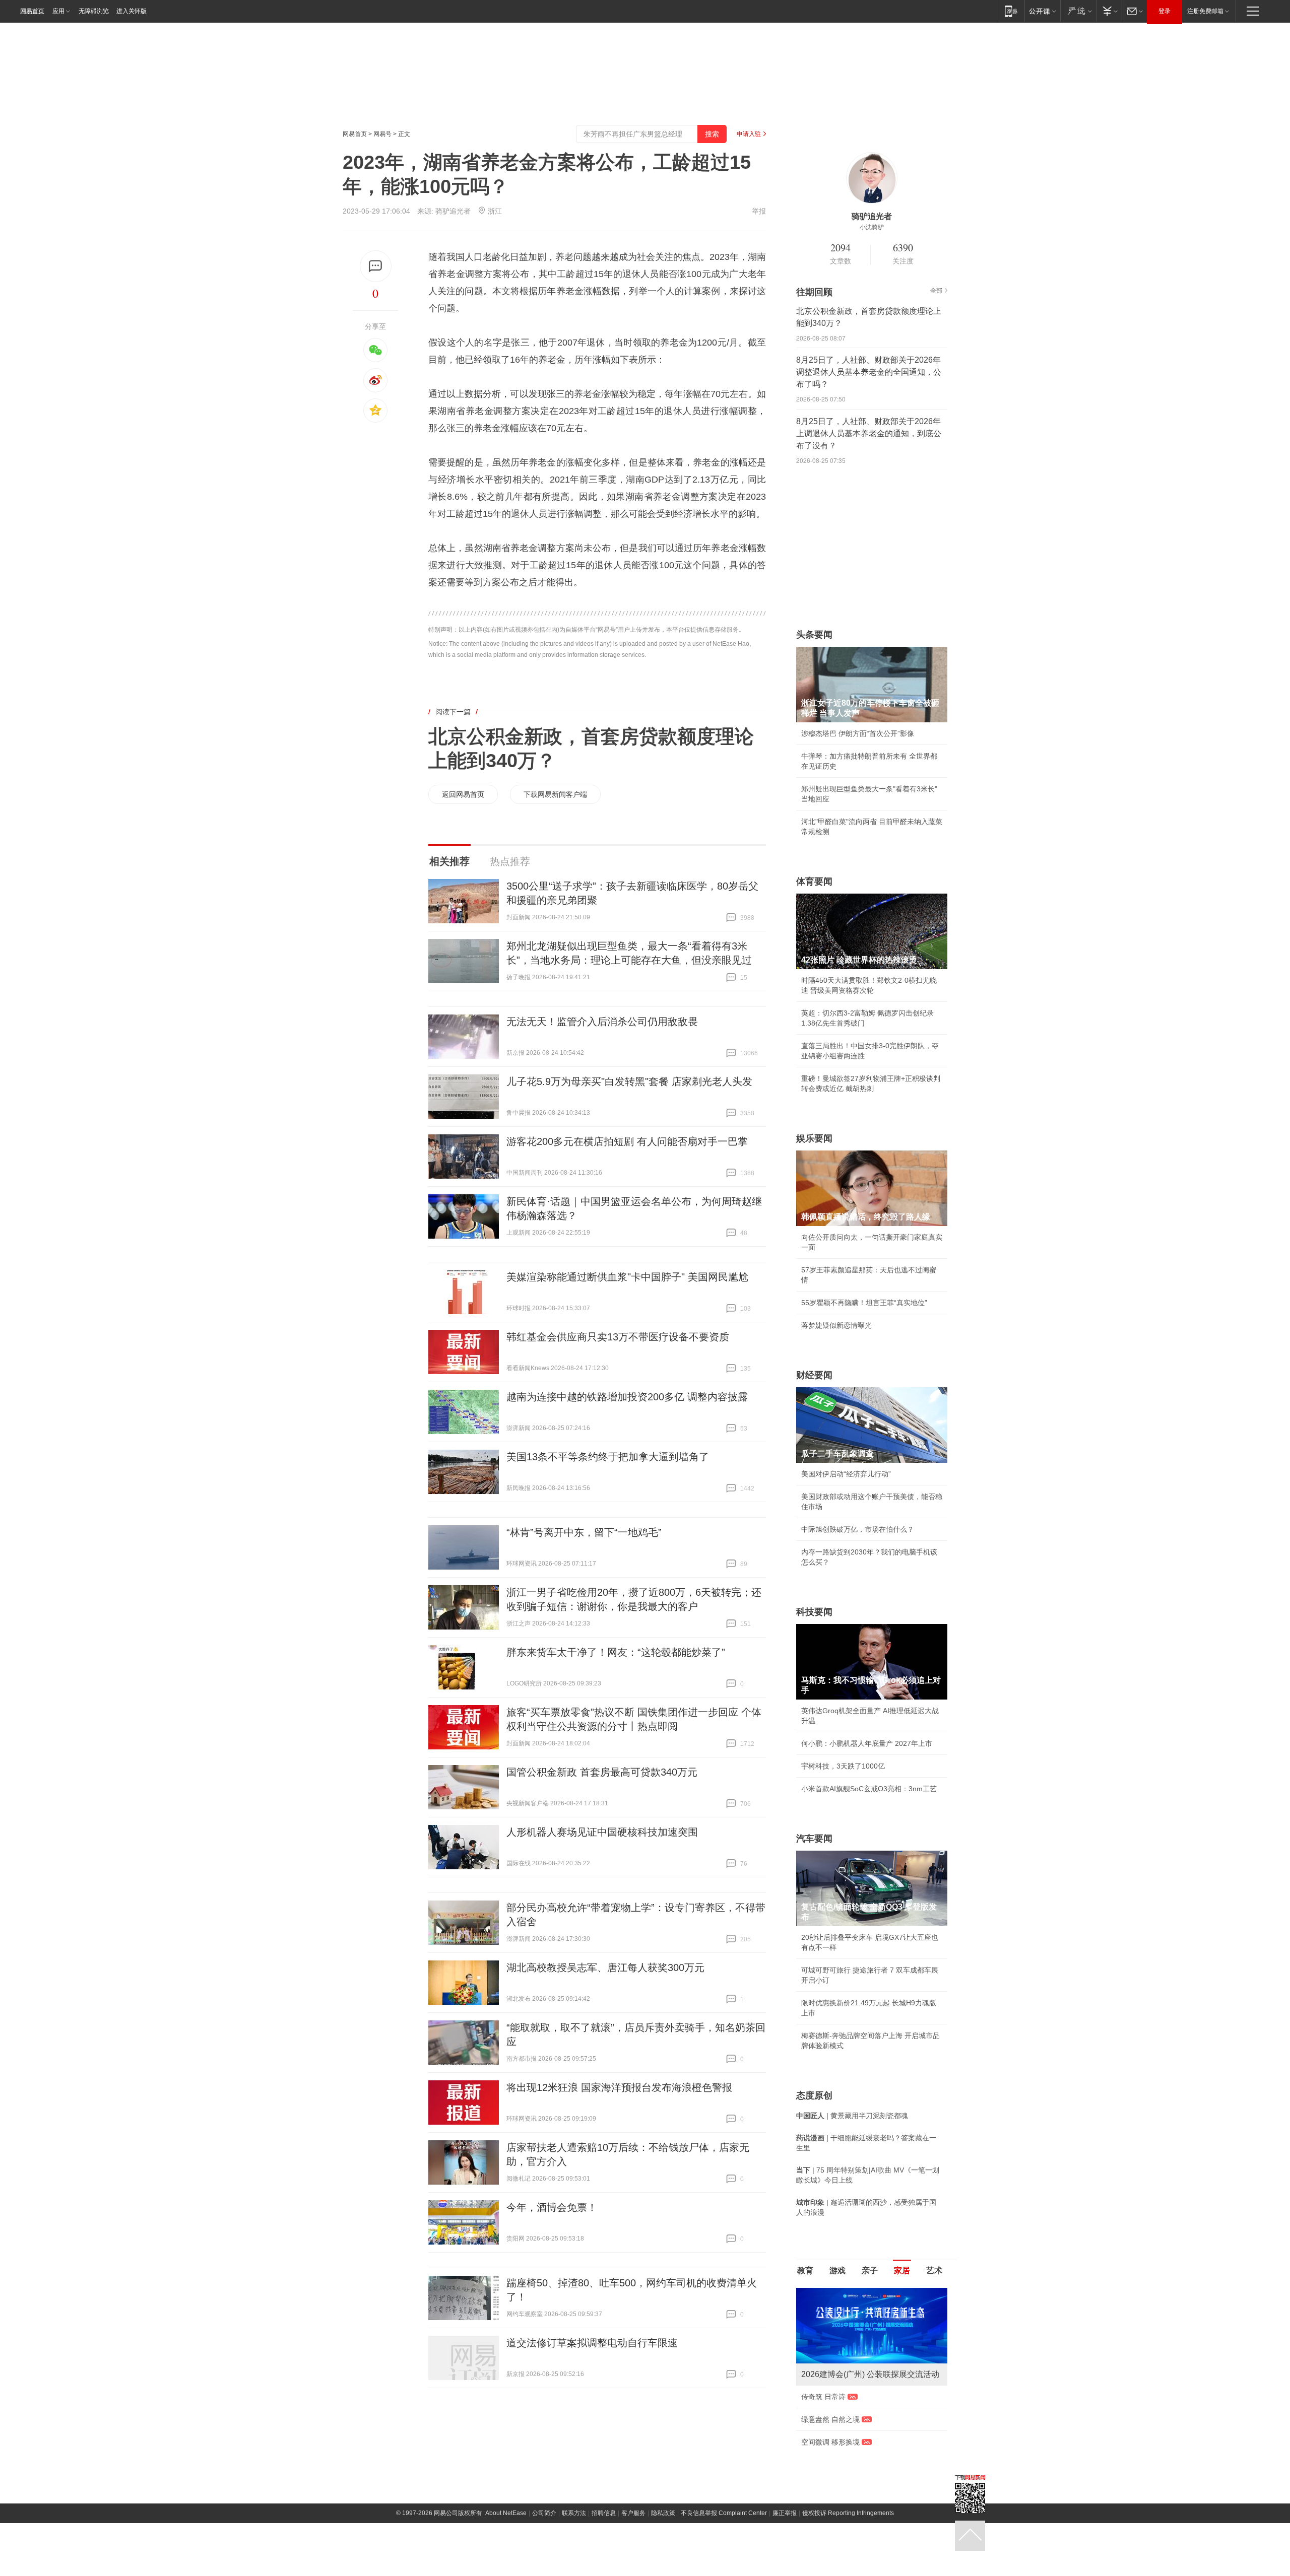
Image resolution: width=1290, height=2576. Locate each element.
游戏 (837, 2270)
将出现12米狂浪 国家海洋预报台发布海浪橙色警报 (619, 2087)
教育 (805, 2270)
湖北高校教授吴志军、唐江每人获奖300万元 (605, 1968)
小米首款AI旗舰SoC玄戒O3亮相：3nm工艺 (869, 1789)
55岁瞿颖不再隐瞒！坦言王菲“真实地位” (864, 1303)
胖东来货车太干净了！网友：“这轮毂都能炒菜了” (616, 1652)
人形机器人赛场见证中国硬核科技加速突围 (602, 1832)
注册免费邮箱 (1205, 11)
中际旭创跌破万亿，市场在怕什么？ (858, 1529)
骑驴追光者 (453, 211)
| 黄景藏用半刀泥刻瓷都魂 (852, 2116)
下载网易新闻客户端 (555, 794)
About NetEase (506, 2513)
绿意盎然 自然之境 (830, 2419)
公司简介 (544, 2513)
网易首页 (32, 11)
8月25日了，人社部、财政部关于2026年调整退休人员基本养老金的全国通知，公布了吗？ (869, 372)
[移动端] (1011, 11)
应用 (58, 11)
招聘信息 (604, 2513)
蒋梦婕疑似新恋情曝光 (836, 1325)
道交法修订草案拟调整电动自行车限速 (592, 2343)
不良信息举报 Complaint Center (724, 2513)
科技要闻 (814, 1612)
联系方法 (574, 2513)
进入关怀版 (132, 11)
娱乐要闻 (814, 1138)
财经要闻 (814, 1375)
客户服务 (633, 2513)
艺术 (934, 2270)
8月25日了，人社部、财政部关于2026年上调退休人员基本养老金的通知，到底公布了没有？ (869, 433)
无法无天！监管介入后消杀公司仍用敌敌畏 (602, 1022)
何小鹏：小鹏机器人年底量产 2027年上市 (867, 1743)
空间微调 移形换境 (830, 2442)
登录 (1165, 11)
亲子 (870, 2270)
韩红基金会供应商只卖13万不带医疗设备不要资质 (618, 1337)
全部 (936, 291)
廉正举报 (785, 2513)
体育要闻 (814, 882)
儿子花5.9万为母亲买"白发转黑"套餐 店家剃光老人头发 (629, 1081)
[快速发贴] (376, 266)
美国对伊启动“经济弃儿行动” (846, 1474)
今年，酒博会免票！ (552, 2207)
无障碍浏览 (94, 11)
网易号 (382, 134)
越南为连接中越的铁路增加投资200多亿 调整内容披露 (627, 1397)
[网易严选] (1078, 11)
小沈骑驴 (872, 227)
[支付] (1109, 11)
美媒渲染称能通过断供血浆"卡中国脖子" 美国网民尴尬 (627, 1277)
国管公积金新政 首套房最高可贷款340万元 (602, 1772)
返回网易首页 (463, 794)
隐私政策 (663, 2513)
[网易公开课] (1042, 11)
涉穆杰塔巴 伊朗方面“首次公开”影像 (858, 733)
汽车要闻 (814, 1839)
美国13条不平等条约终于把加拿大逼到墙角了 (608, 1457)
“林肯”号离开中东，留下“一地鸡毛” (584, 1532)
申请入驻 (749, 134)
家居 (902, 2270)
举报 (759, 211)
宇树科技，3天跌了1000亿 (843, 1766)
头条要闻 (814, 635)
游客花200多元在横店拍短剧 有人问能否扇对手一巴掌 (627, 1141)
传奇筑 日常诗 (823, 2397)
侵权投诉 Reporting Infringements (848, 2513)
